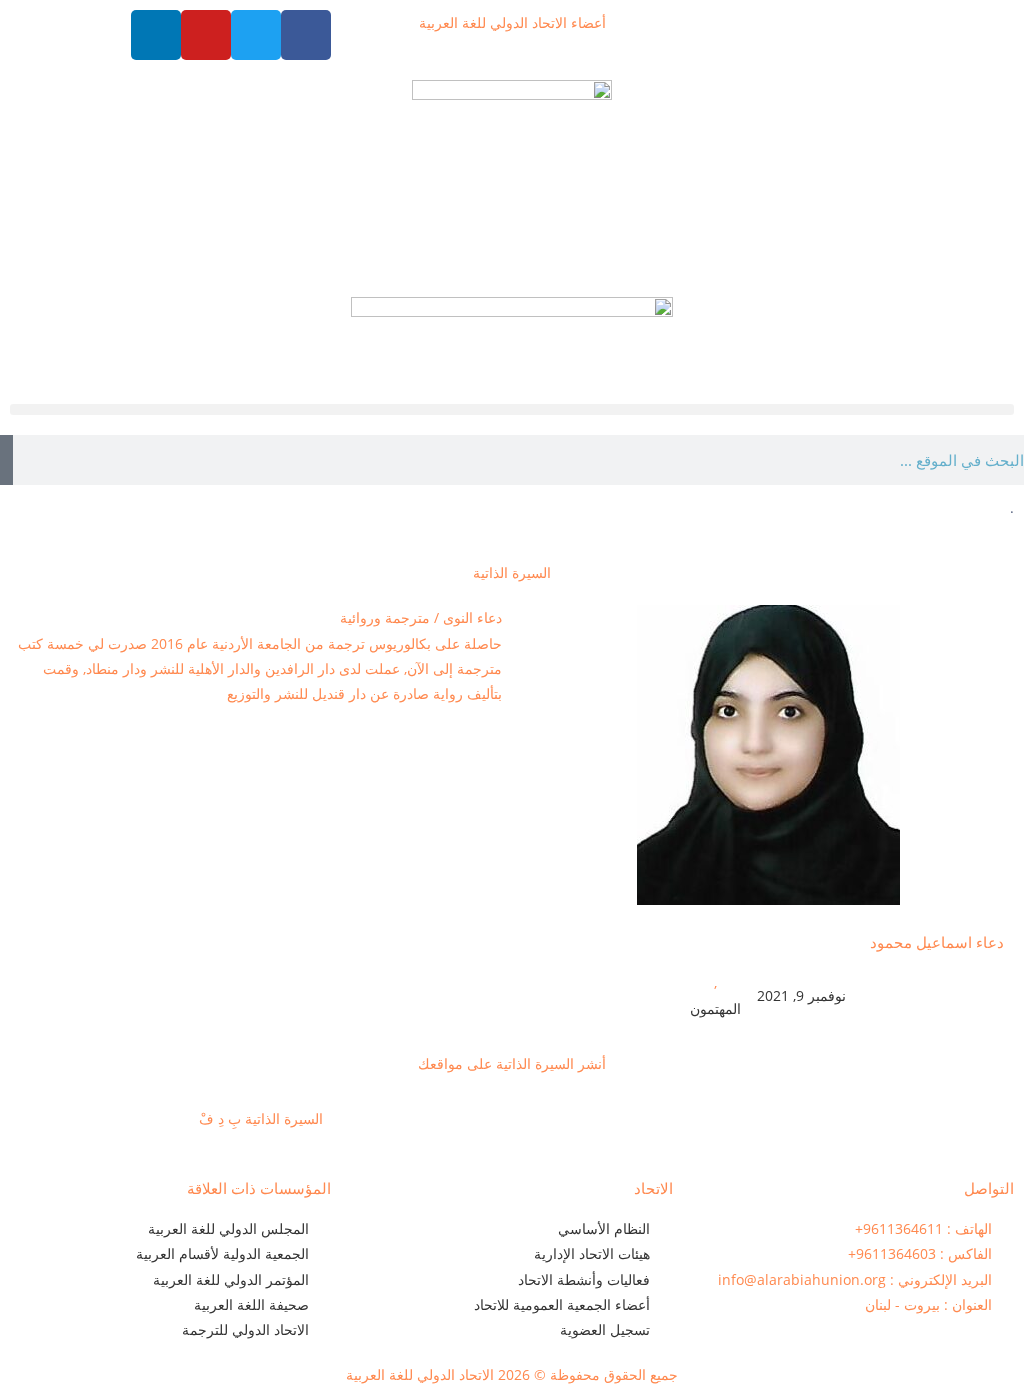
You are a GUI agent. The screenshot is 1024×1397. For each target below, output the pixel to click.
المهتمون (715, 1008)
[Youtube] (206, 35)
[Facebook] (306, 35)
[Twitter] (256, 35)
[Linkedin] (156, 35)
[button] (512, 409)
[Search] (6, 460)
